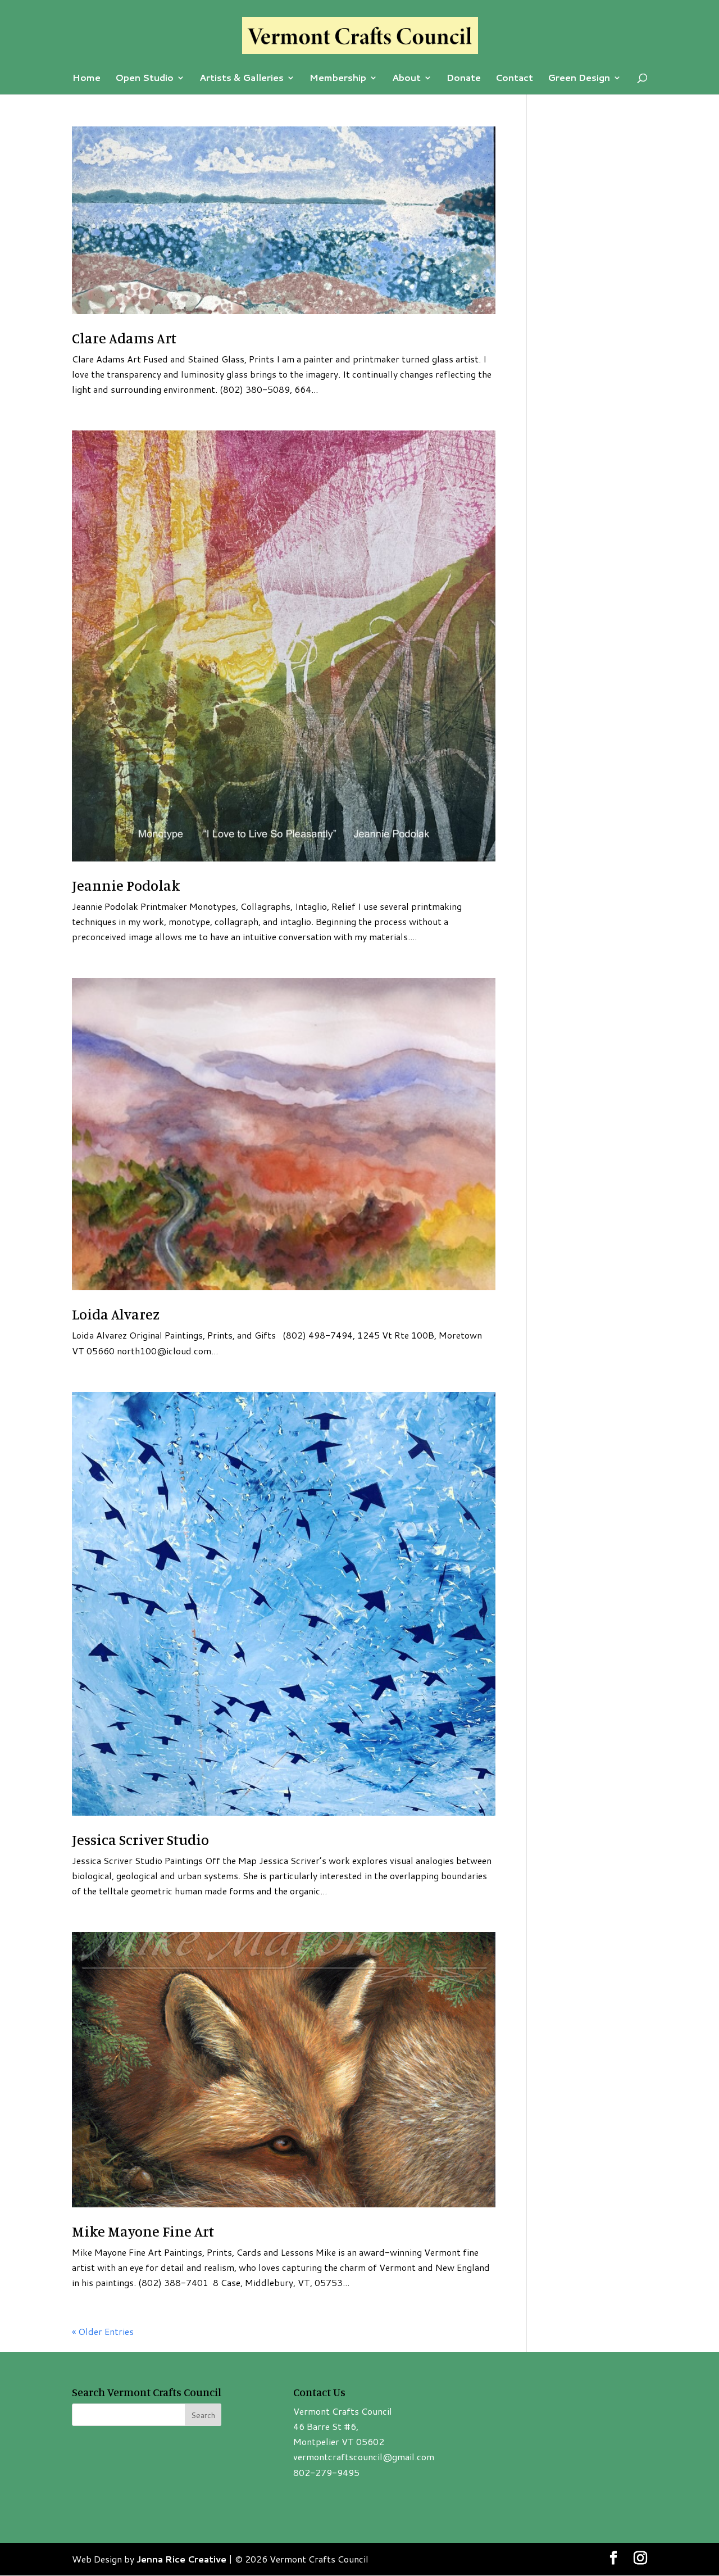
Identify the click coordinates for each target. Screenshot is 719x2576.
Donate (464, 79)
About (406, 79)
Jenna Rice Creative (181, 2559)
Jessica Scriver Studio (140, 1840)
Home (87, 79)
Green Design (579, 79)
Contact (514, 79)
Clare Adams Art (124, 338)
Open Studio (144, 79)
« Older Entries (103, 2331)
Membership (338, 79)
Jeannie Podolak (126, 885)
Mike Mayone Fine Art (143, 2231)
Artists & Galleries (242, 79)
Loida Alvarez (116, 1314)
